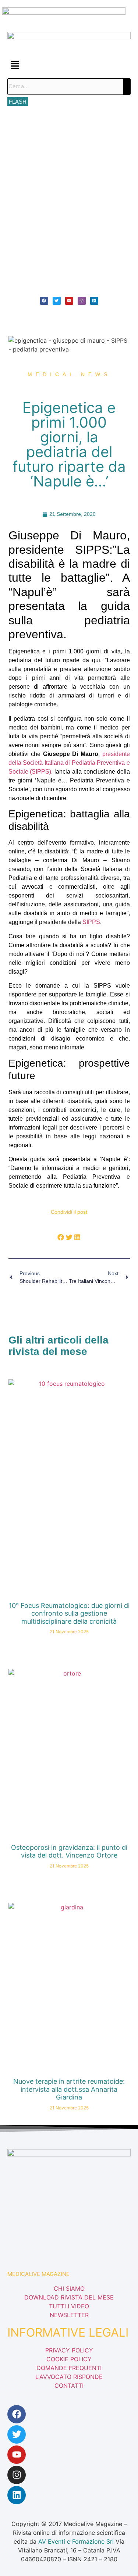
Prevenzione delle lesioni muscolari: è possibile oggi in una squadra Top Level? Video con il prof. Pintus (69, 217)
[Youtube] (69, 301)
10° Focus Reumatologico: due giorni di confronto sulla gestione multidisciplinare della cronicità (65, 125)
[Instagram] (82, 301)
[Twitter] (57, 301)
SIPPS (91, 922)
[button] (69, 65)
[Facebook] (44, 301)
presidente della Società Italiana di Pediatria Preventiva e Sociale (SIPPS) (69, 763)
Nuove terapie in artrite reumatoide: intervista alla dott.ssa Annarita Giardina (69, 2089)
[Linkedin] (94, 301)
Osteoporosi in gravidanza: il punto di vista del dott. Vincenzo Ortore (69, 1851)
